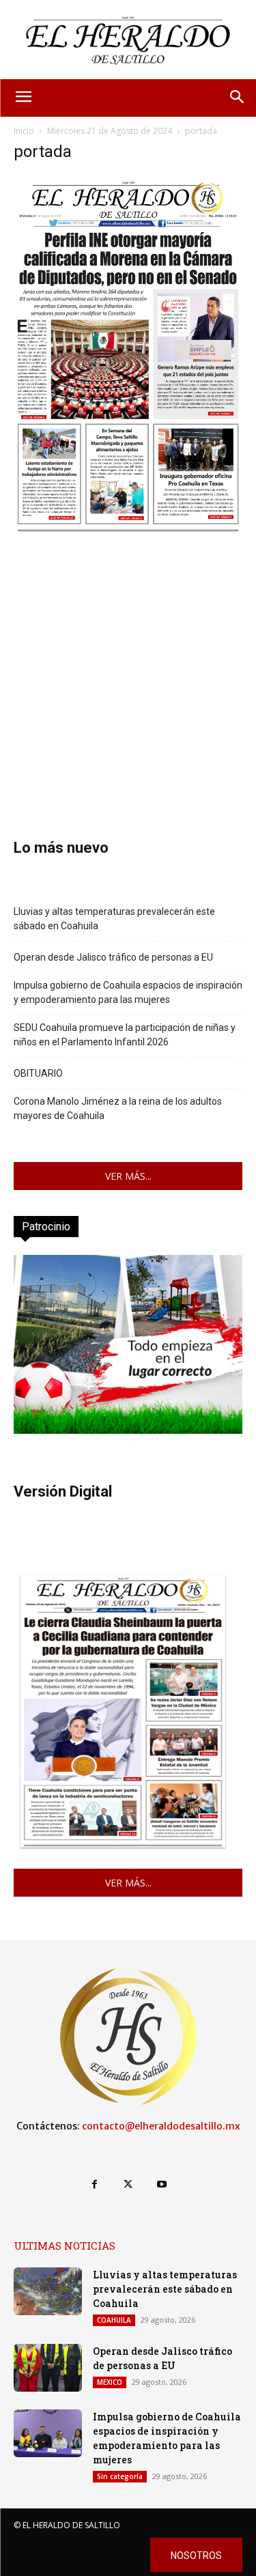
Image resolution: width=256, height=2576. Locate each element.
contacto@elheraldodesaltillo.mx (161, 2126)
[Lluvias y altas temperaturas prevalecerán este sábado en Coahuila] (48, 2291)
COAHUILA (114, 2320)
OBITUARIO (38, 1073)
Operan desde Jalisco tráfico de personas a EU (113, 957)
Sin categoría (120, 2476)
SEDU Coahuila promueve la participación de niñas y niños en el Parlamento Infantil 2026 (125, 1035)
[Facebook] (95, 2184)
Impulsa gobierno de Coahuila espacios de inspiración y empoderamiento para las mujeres (128, 992)
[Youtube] (161, 2184)
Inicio (24, 131)
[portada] (128, 532)
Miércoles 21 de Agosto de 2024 (110, 131)
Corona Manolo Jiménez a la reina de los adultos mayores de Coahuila (118, 1108)
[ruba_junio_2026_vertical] (128, 1430)
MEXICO (110, 2382)
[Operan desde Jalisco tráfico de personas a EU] (48, 2368)
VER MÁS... (128, 1176)
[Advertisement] (128, 667)
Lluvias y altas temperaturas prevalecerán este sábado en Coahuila (114, 919)
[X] (128, 2184)
